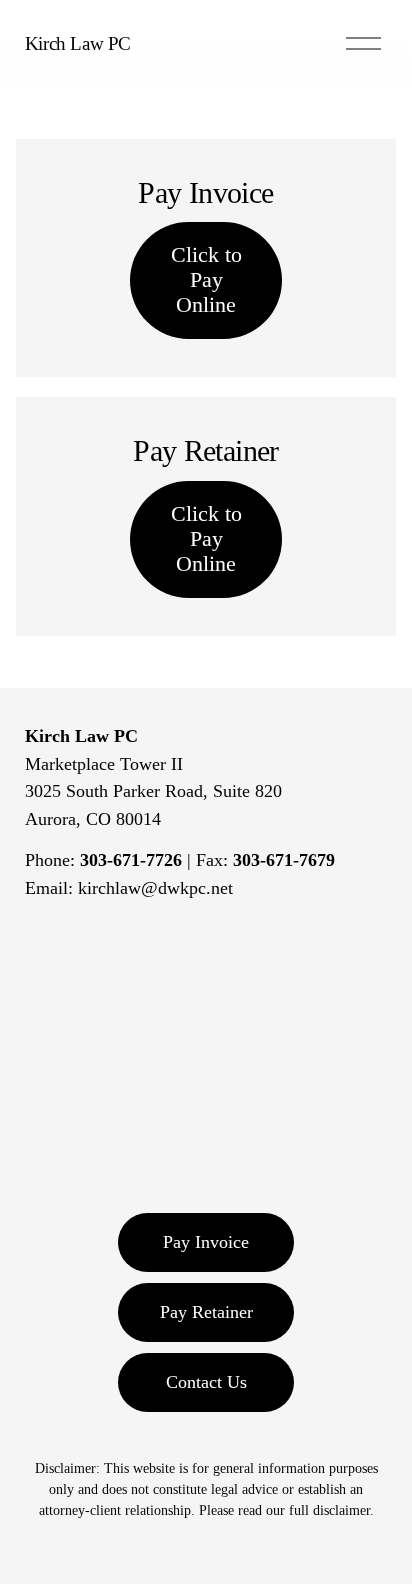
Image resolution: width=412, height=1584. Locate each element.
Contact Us (206, 1382)
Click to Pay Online (206, 280)
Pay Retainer (206, 1312)
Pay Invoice (206, 1242)
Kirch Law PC (78, 43)
